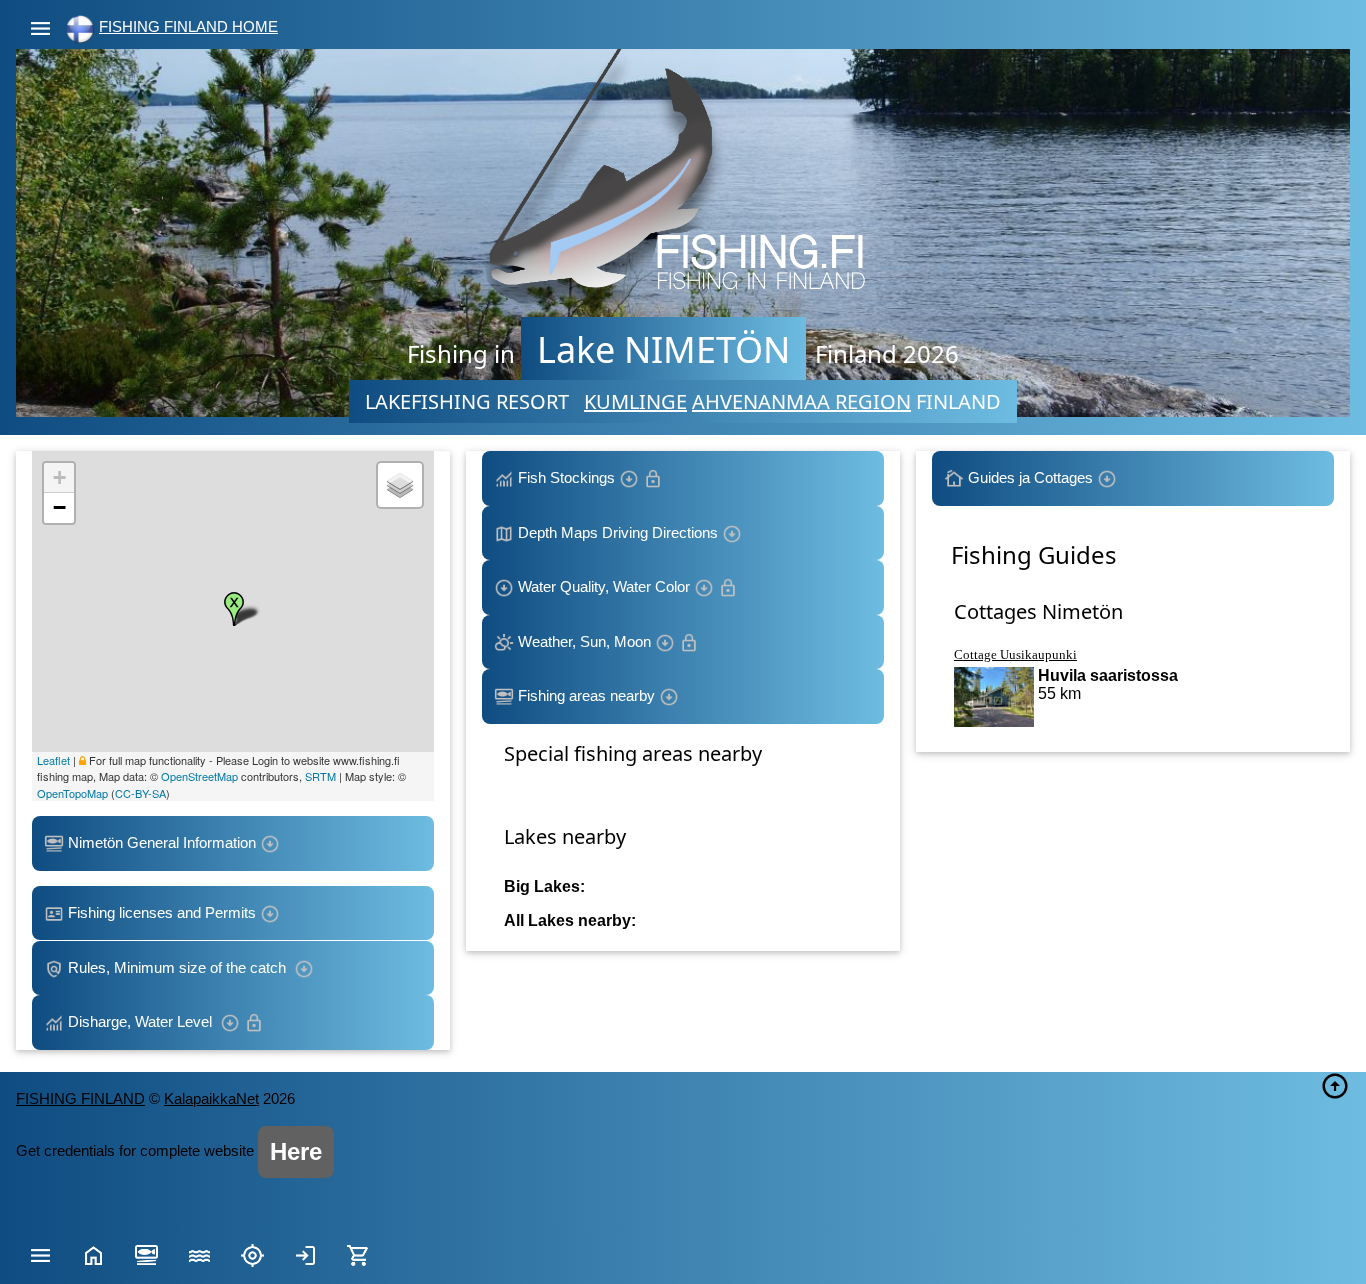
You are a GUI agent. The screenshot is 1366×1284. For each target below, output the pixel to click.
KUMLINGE (635, 401)
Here (296, 1151)
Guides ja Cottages (1030, 477)
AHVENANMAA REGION (801, 401)
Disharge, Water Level (142, 1021)
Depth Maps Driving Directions (618, 532)
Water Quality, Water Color (604, 586)
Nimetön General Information (162, 842)
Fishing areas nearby (586, 695)
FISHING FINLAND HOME (188, 26)
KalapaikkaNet (211, 1098)
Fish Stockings (566, 477)
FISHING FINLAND (80, 1098)
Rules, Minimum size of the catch (179, 967)
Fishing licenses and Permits (162, 912)
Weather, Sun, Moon (584, 641)
